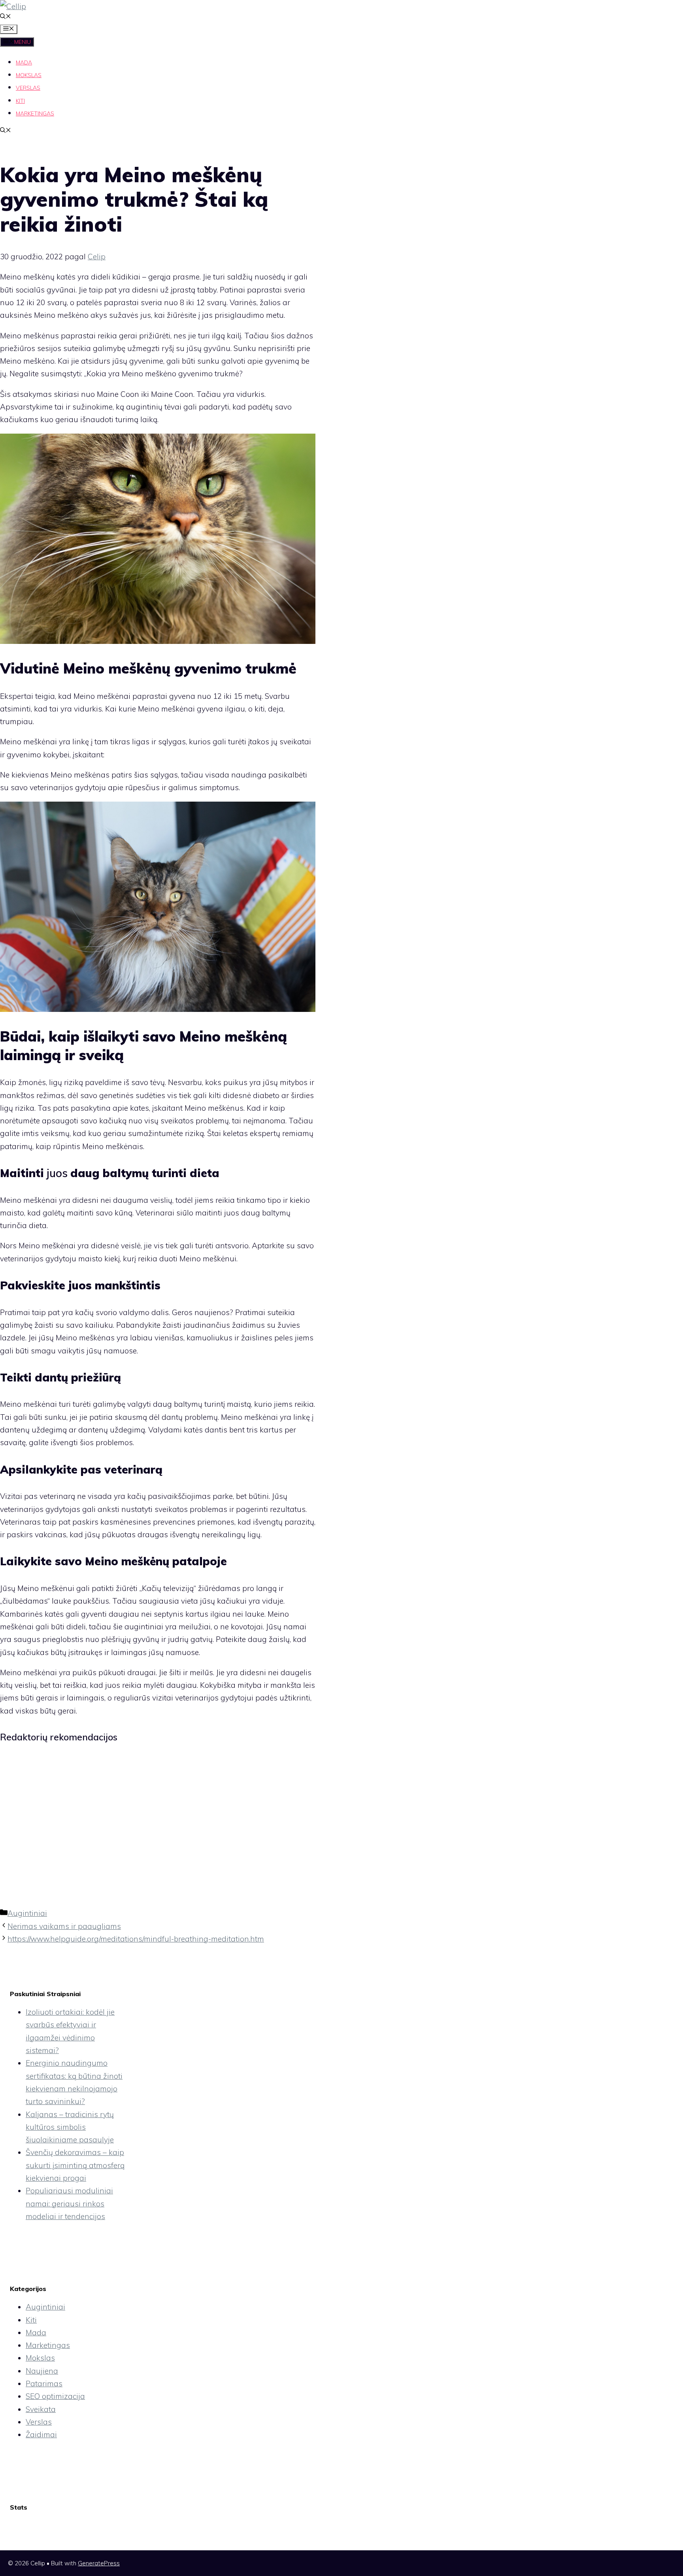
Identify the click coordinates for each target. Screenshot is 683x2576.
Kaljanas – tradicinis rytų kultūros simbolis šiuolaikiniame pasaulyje (70, 2127)
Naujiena (42, 2371)
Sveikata (41, 2409)
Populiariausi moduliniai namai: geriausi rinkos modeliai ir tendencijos (69, 2203)
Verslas (28, 88)
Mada (24, 62)
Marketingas (35, 113)
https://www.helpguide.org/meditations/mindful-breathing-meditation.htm (136, 1939)
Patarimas (44, 2384)
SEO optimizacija (55, 2396)
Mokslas (29, 75)
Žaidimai (41, 2434)
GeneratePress (99, 2563)
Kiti (20, 101)
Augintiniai (27, 1913)
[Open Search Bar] (6, 17)
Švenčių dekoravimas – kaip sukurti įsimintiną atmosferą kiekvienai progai (75, 2165)
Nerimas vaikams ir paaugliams (64, 1926)
